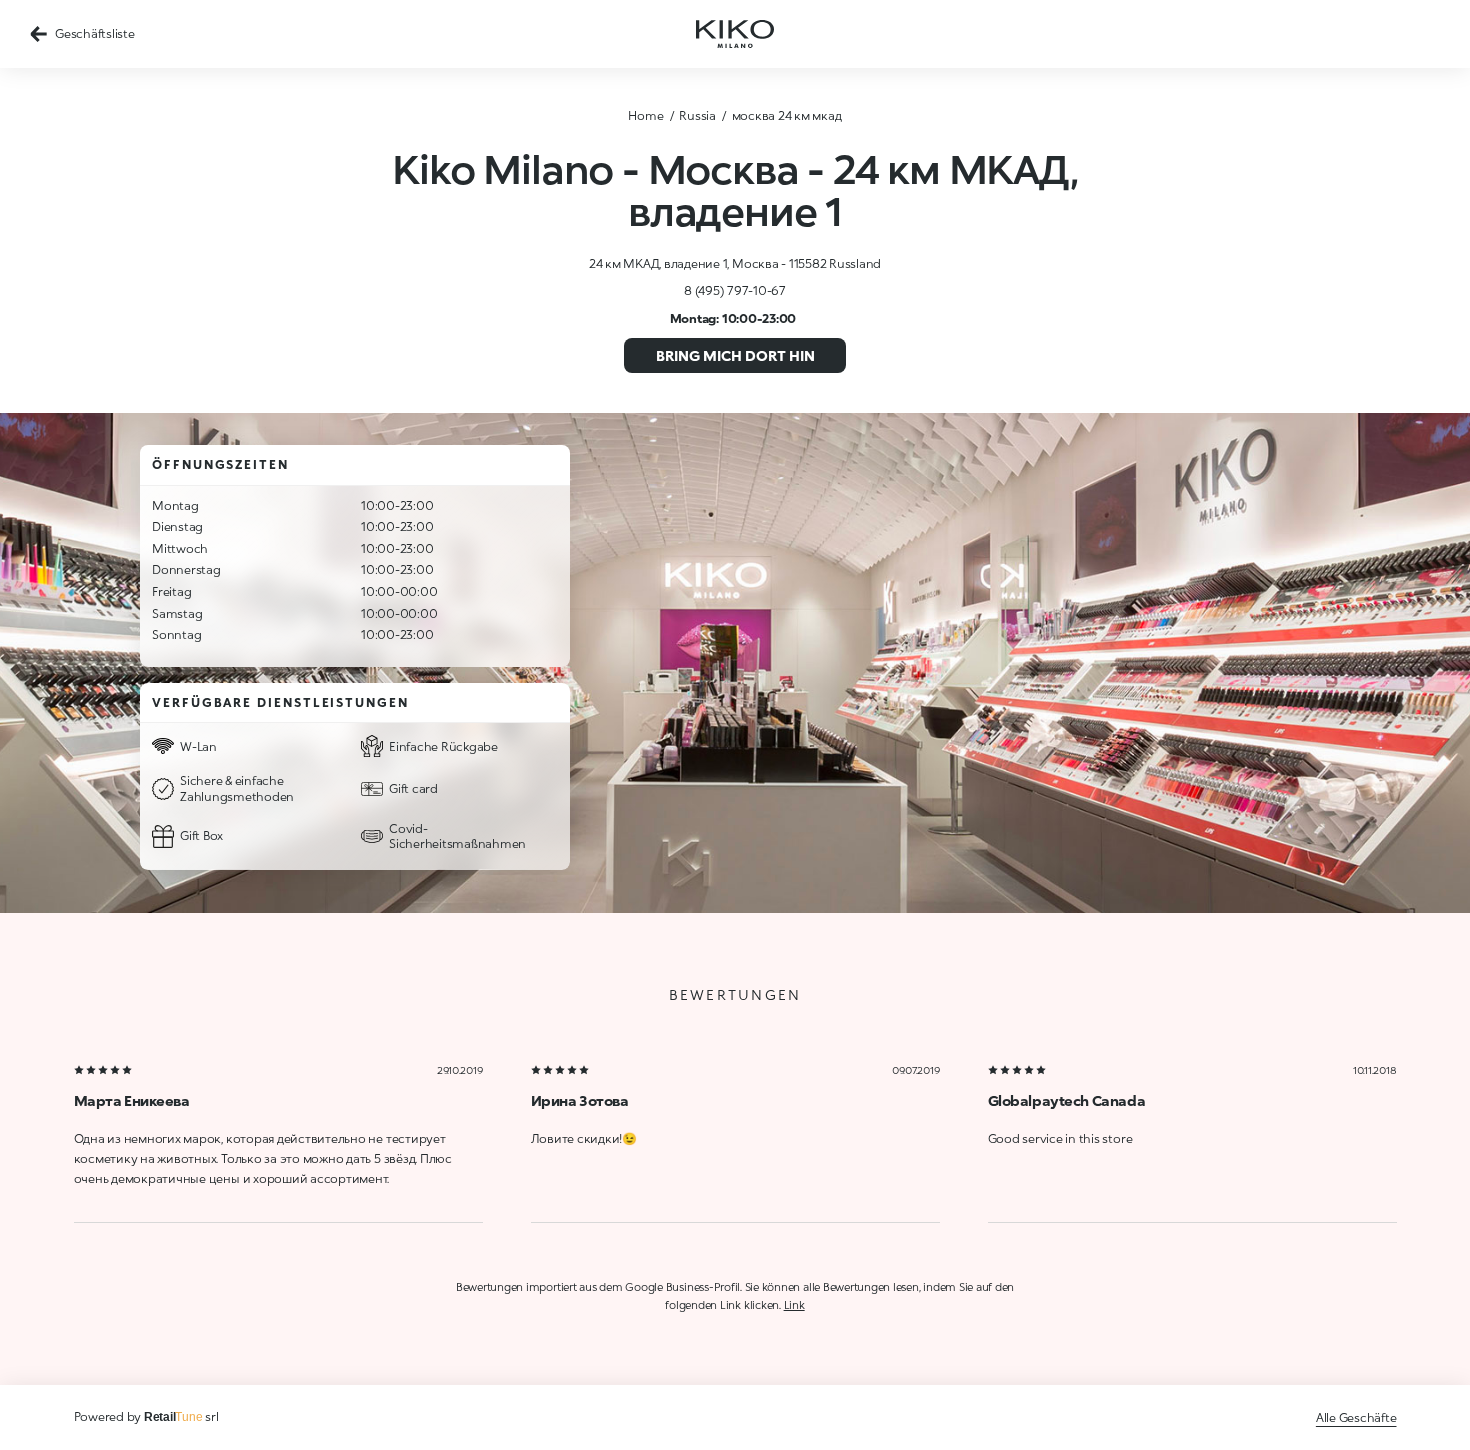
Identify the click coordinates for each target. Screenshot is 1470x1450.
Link (794, 1304)
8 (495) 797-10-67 (735, 290)
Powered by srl (146, 1416)
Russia (697, 115)
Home (645, 115)
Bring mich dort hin (735, 355)
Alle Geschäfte (1356, 1417)
